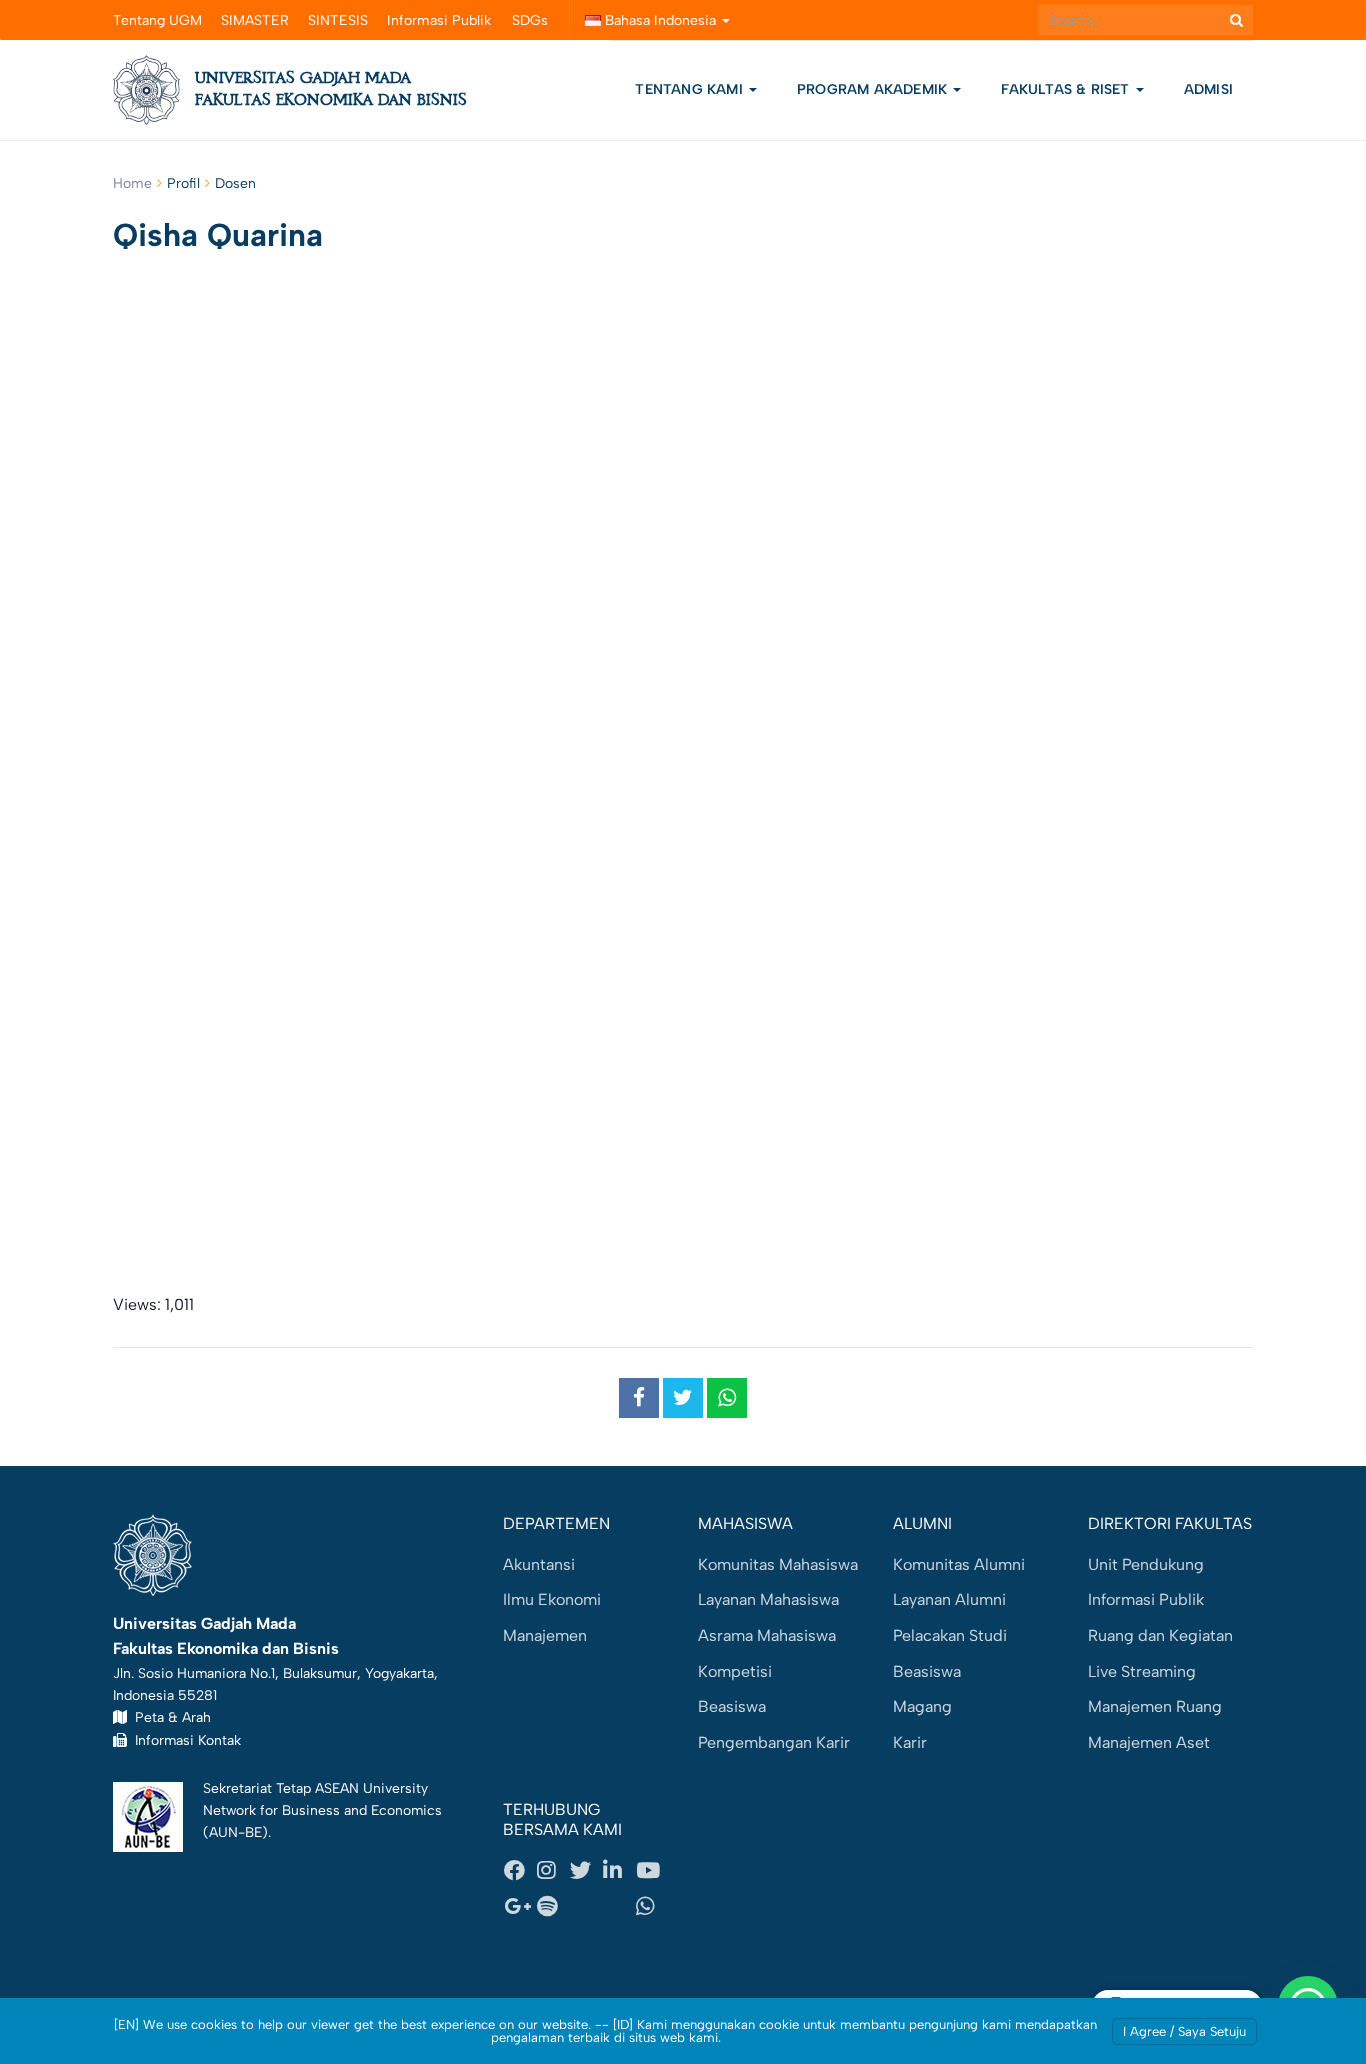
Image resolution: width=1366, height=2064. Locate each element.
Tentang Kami (689, 89)
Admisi (1208, 89)
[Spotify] (553, 1906)
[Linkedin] (619, 1871)
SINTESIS (338, 20)
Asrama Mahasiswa (767, 1635)
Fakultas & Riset (1067, 89)
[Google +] (520, 1906)
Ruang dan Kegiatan (1160, 1635)
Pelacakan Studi (950, 1635)
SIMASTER (255, 20)
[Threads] (586, 1906)
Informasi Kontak (184, 1740)
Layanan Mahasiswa (768, 1599)
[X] (586, 1871)
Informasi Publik (439, 20)
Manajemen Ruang (1155, 1706)
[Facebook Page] (520, 1871)
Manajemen (545, 1635)
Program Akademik (874, 89)
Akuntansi (539, 1564)
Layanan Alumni (949, 1599)
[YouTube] (652, 1871)
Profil (183, 183)
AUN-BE (235, 1832)
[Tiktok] (619, 1906)
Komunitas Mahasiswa (778, 1564)
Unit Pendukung (1146, 1564)
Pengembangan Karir (774, 1742)
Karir (910, 1742)
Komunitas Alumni (959, 1564)
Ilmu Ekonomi (552, 1599)
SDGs (530, 20)
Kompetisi (735, 1671)
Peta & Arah (169, 1717)
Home (132, 183)
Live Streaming (1142, 1671)
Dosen (235, 183)
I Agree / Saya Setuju (1184, 2031)
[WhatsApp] (652, 1906)
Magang (922, 1706)
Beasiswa (732, 1706)
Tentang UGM (157, 20)
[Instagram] (553, 1871)
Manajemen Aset (1149, 1742)
